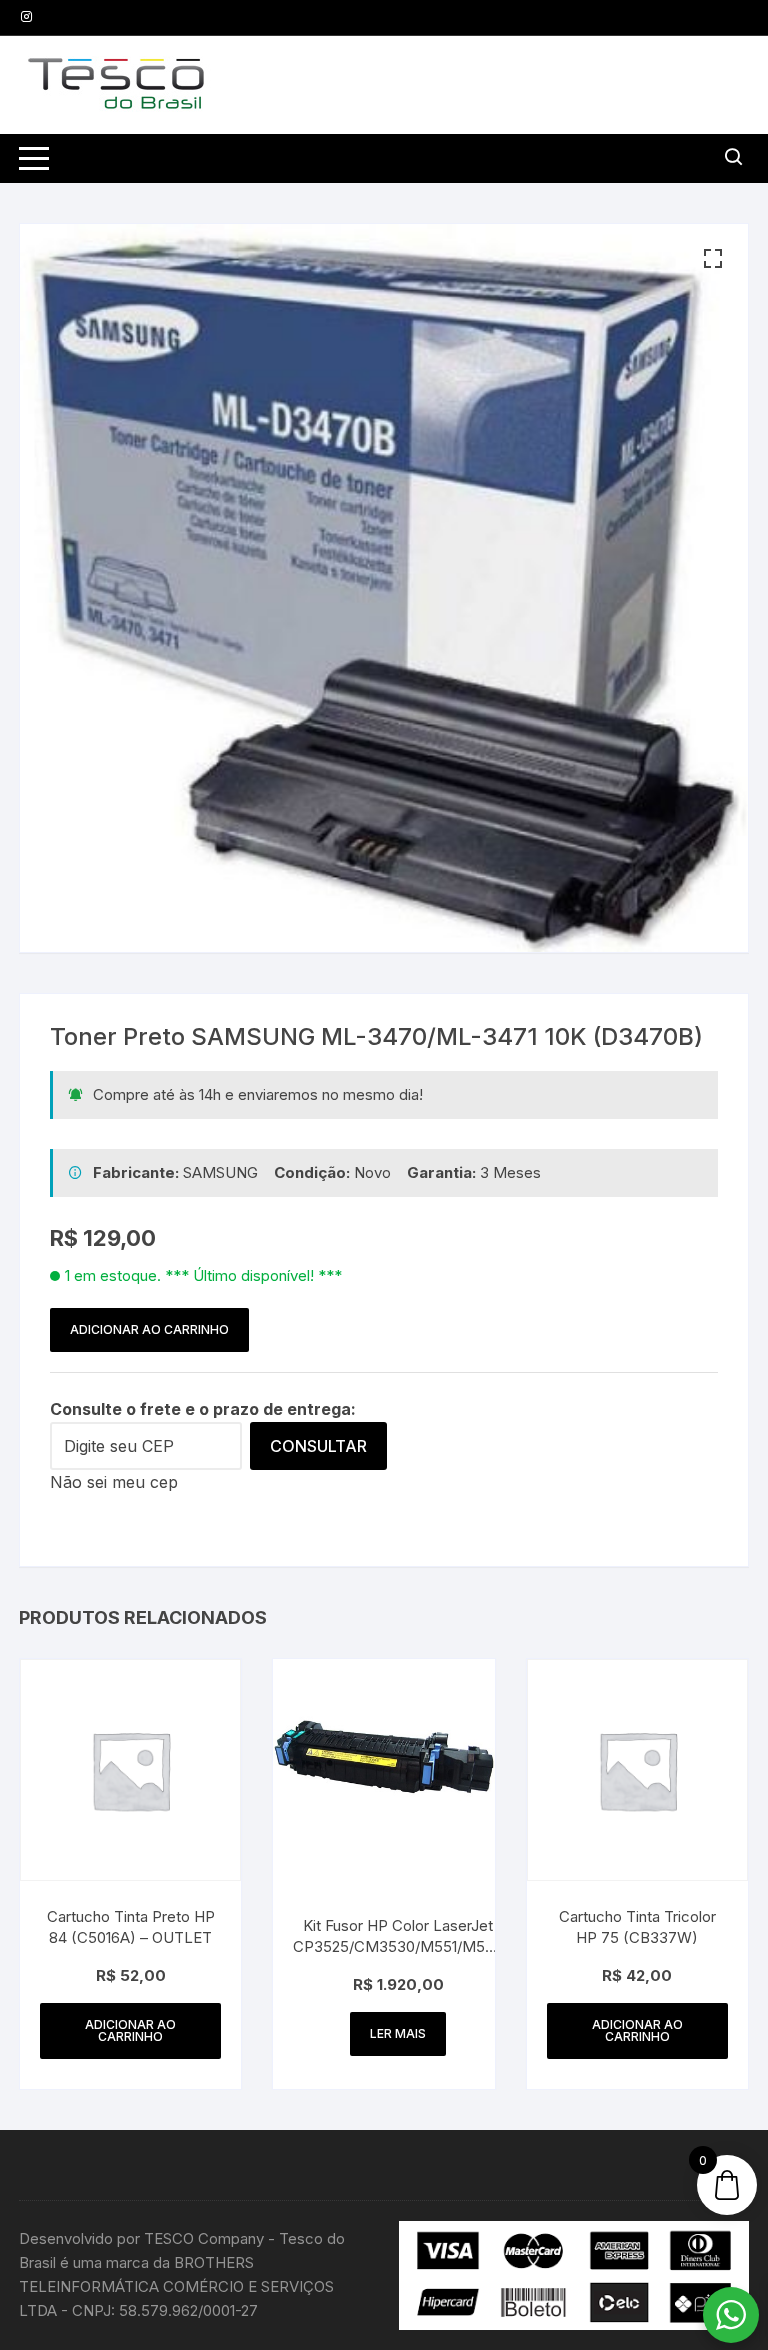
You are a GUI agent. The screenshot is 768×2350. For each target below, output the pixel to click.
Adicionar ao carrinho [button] (130, 2030)
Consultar (318, 1446)
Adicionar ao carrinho (149, 1329)
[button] (713, 259)
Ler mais (398, 2033)
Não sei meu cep (114, 1482)
